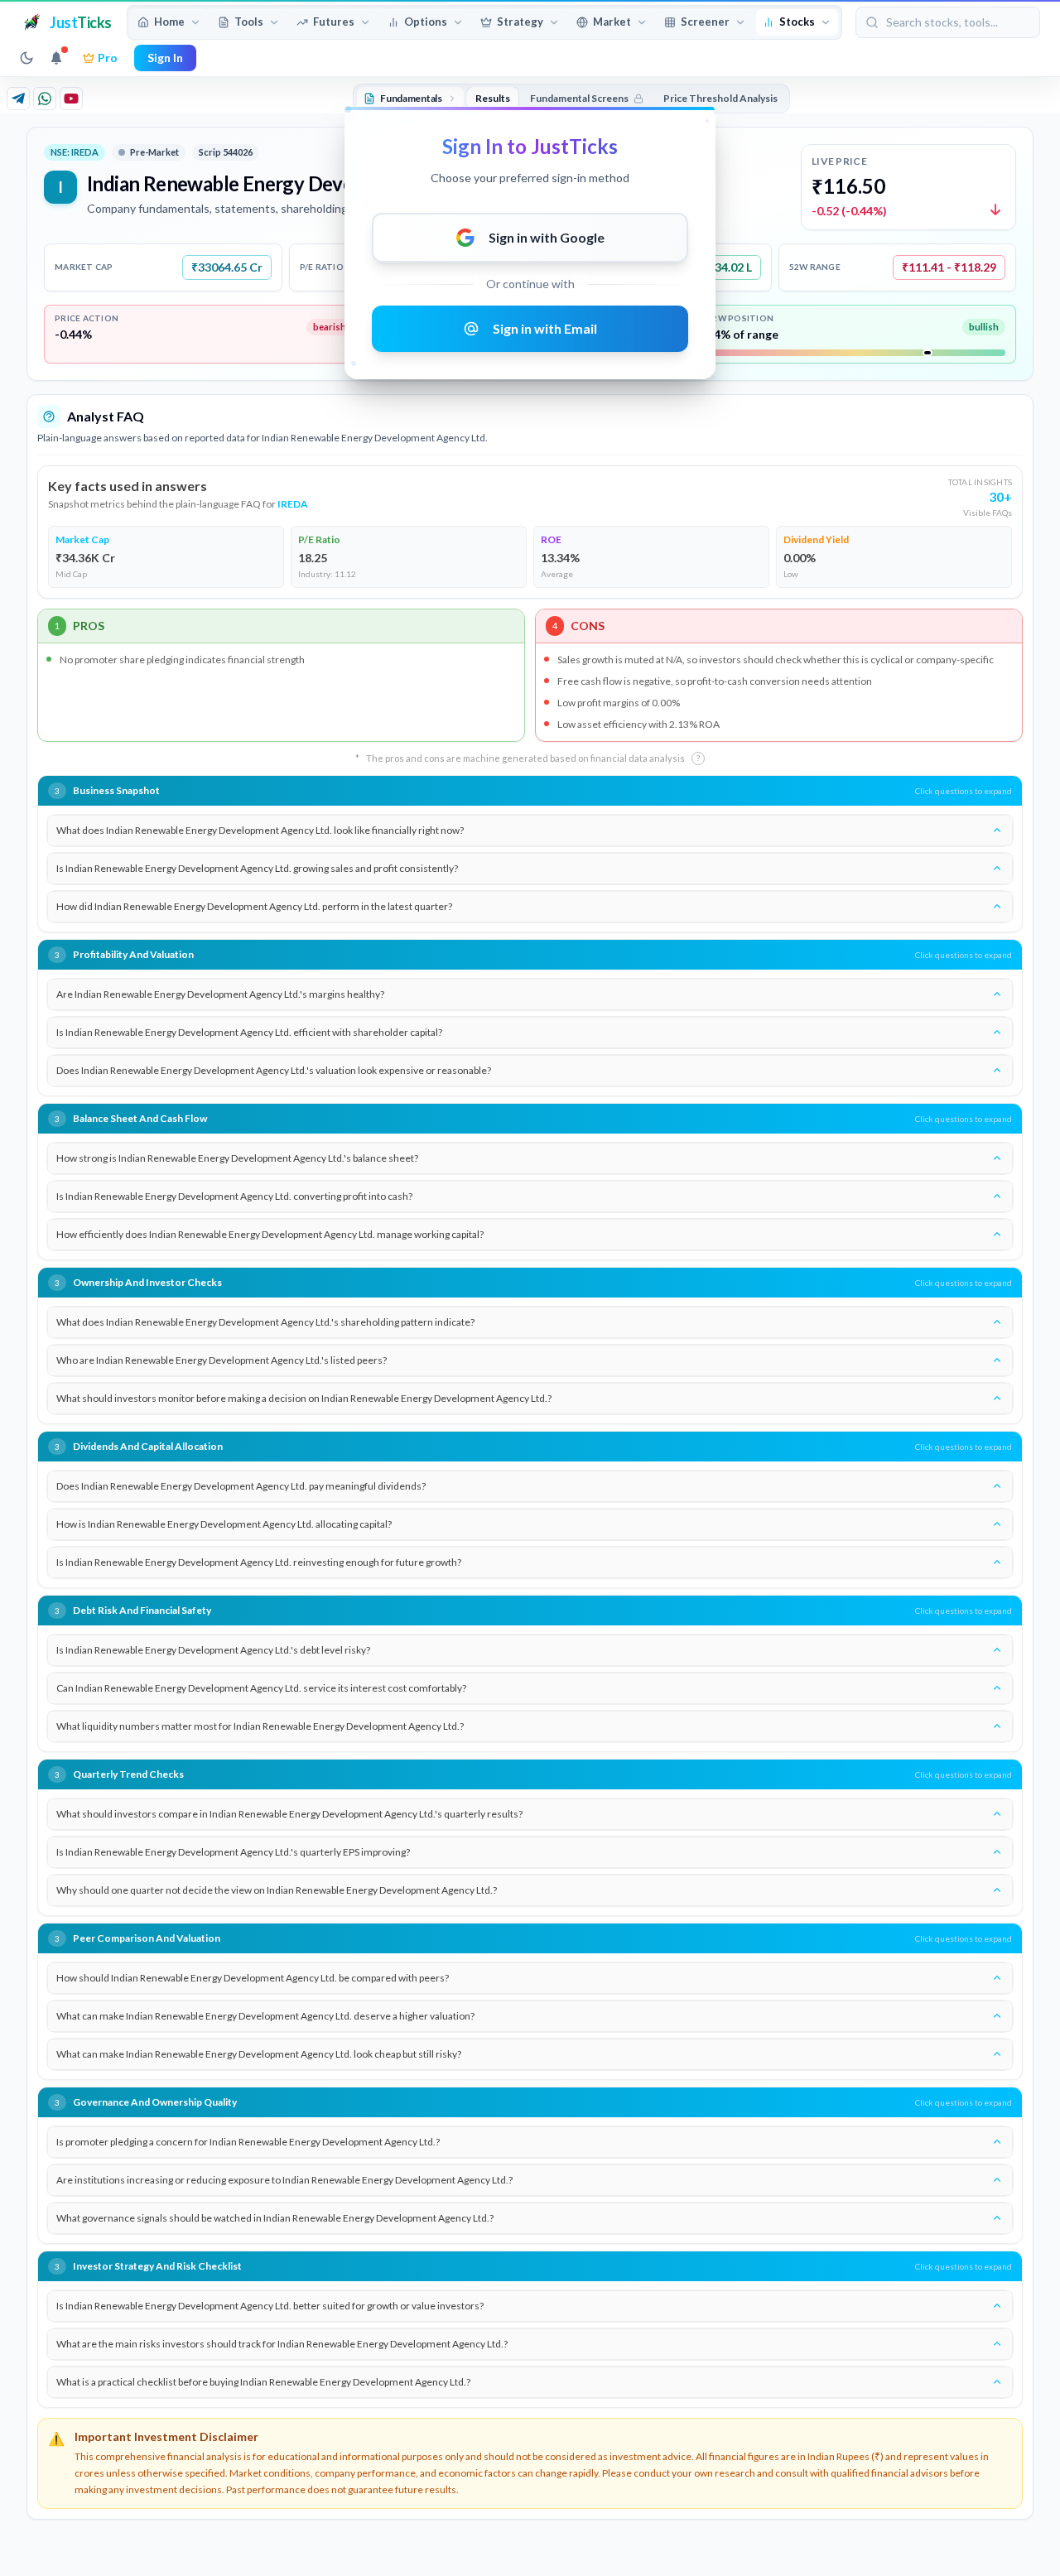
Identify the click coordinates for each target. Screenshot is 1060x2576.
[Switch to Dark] (26, 58)
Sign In (165, 58)
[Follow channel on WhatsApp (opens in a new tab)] (45, 99)
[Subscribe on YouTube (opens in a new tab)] (71, 99)
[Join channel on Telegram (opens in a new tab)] (18, 99)
